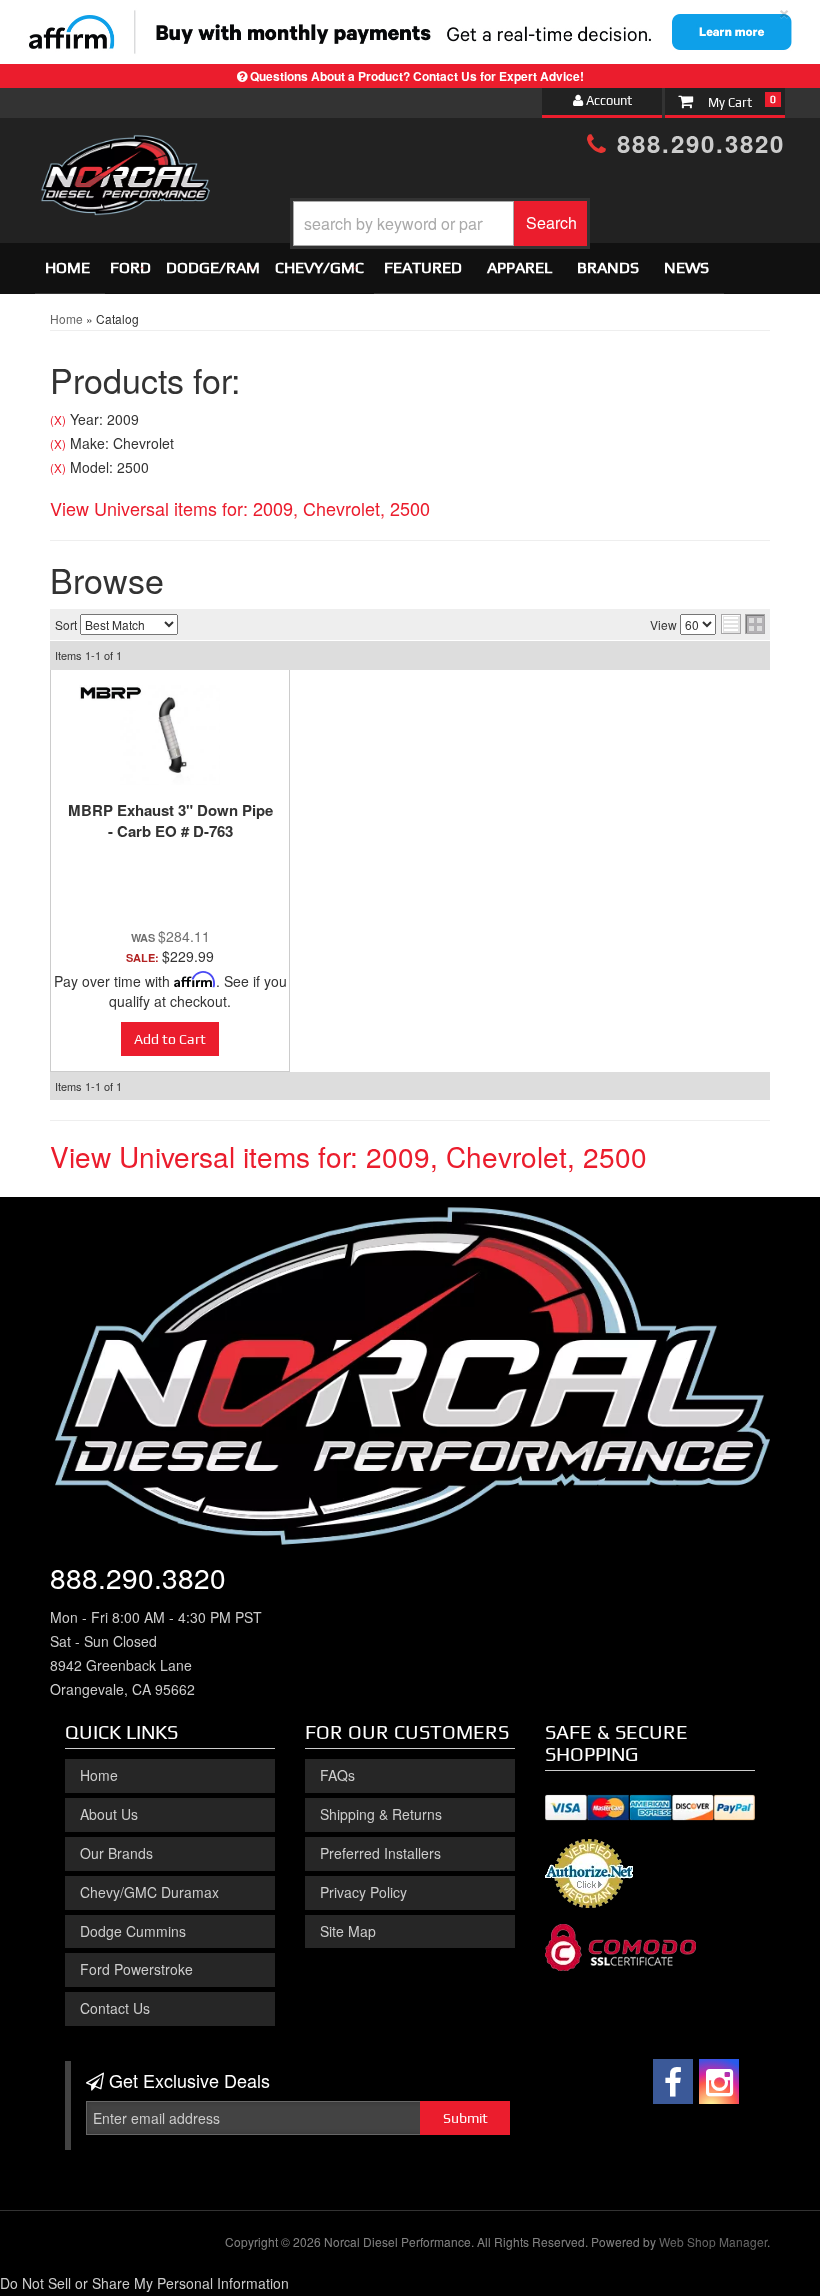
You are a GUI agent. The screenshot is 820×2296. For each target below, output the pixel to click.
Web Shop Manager (713, 2241)
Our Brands (116, 1853)
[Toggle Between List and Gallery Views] (743, 624)
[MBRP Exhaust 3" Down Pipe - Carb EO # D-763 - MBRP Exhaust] (110, 692)
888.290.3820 (696, 143)
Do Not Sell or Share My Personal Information (144, 2283)
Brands (608, 267)
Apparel (519, 267)
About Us (109, 1814)
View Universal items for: (240, 508)
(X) (58, 420)
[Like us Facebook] (673, 2081)
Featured (423, 267)
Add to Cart (170, 1039)
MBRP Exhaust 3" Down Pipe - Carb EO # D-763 (170, 820)
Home (67, 267)
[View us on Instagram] (719, 2081)
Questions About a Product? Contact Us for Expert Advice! (417, 76)
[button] (440, 223)
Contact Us (115, 2008)
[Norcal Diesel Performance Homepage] (125, 153)
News (686, 267)
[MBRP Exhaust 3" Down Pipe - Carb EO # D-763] (170, 735)
